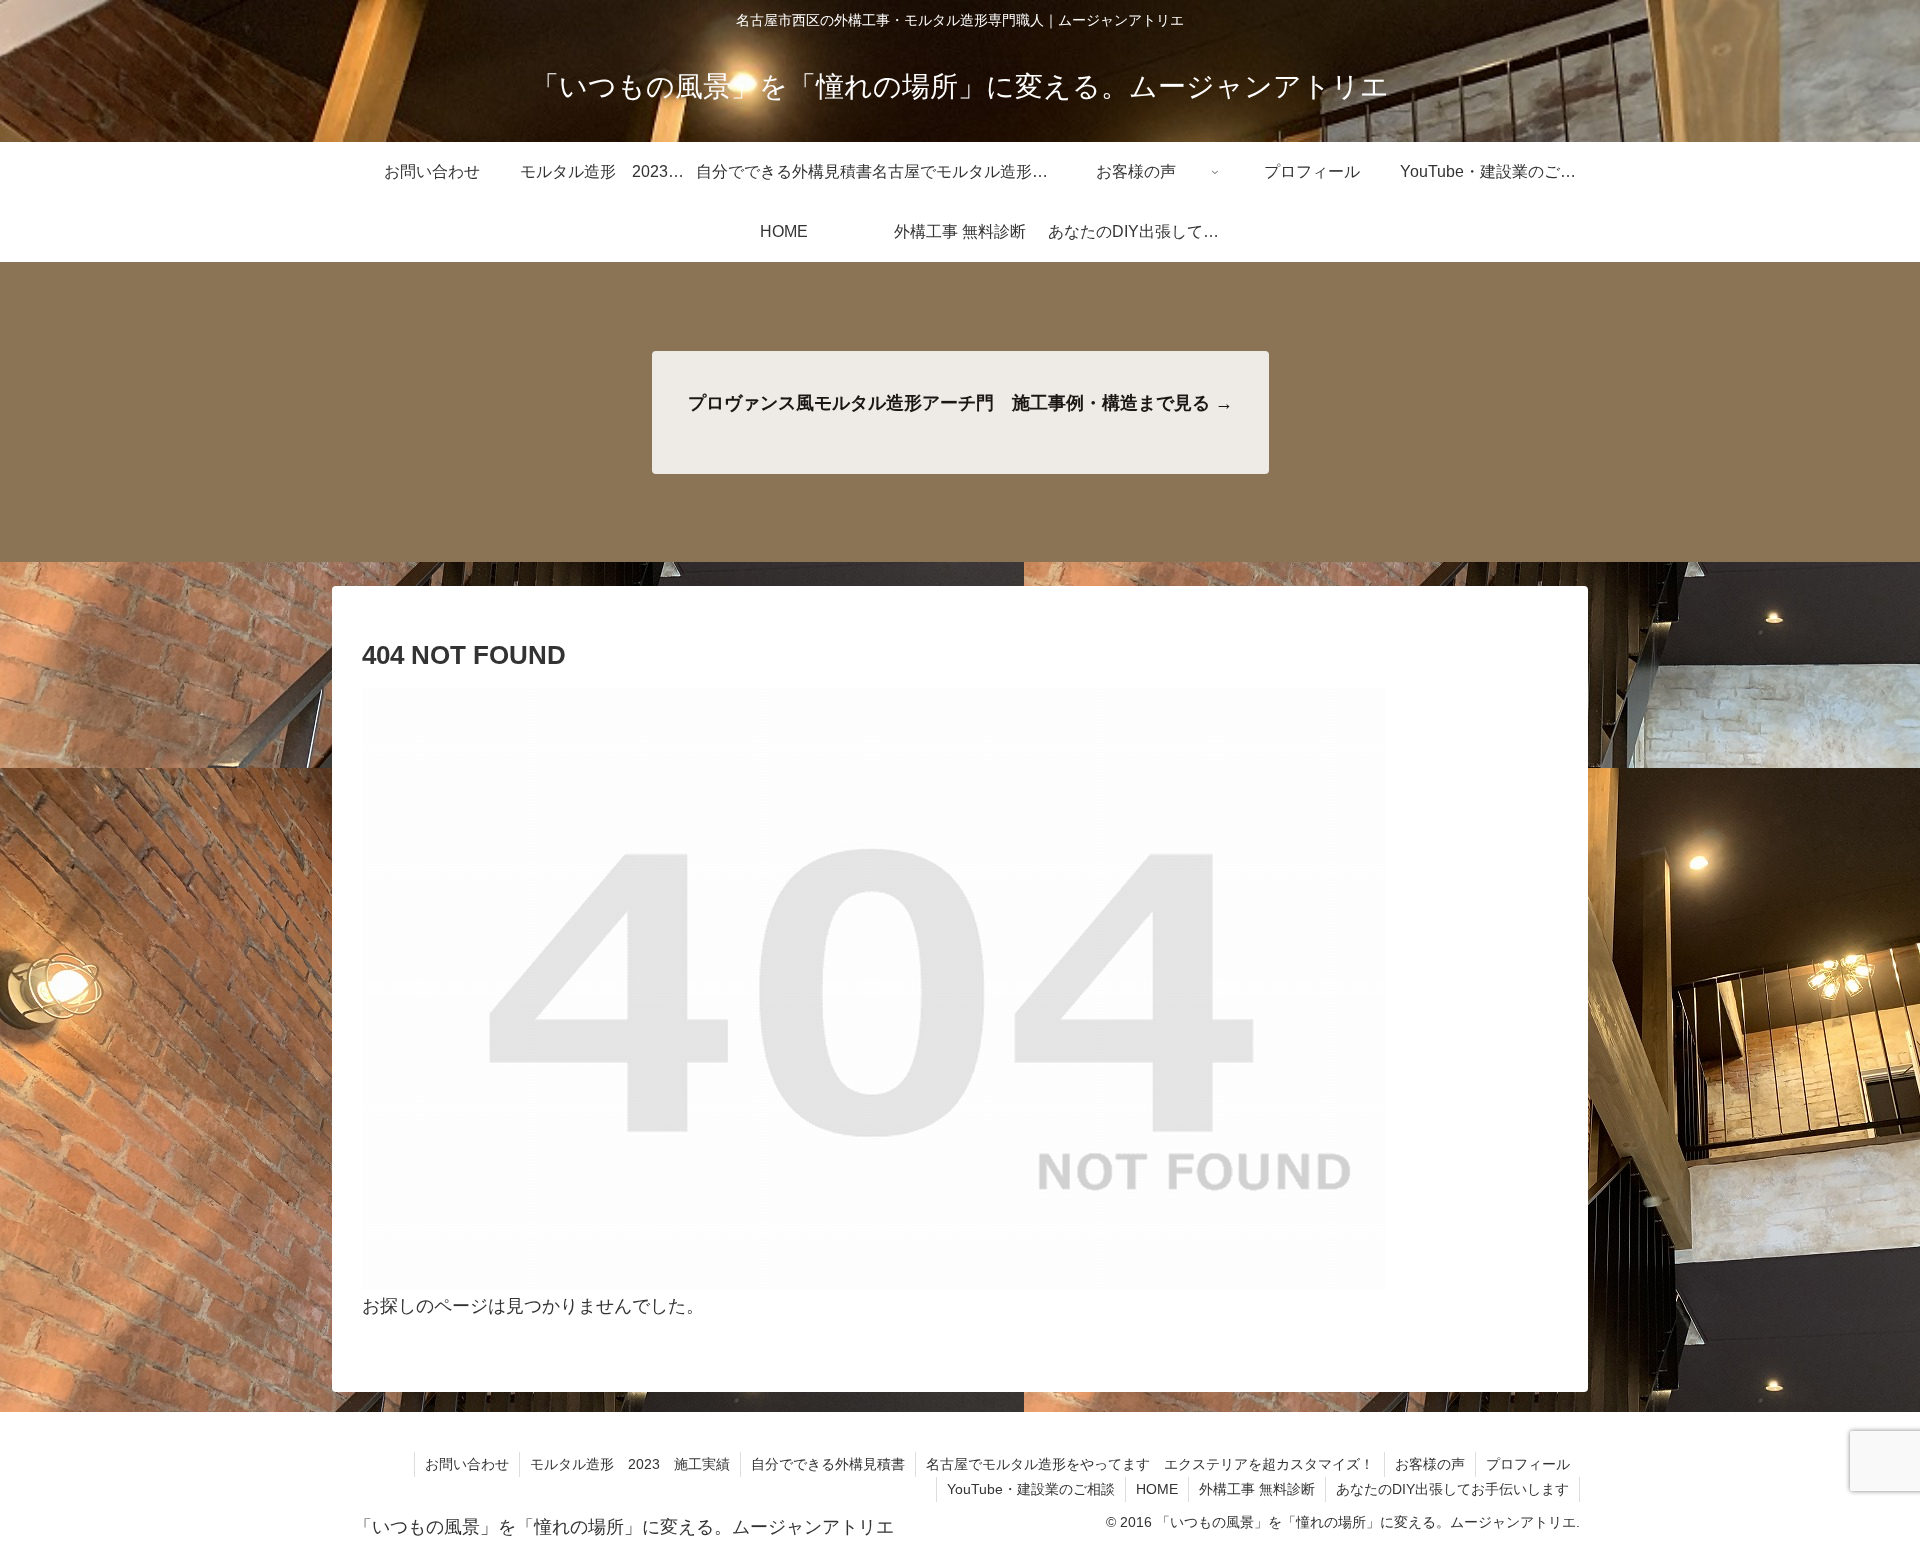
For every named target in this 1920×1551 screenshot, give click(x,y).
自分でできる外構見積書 (828, 1464)
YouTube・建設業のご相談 (1031, 1489)
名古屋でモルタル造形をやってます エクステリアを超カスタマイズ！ (1150, 1464)
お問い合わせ (467, 1464)
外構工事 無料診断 (1257, 1489)
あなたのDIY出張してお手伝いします (1452, 1489)
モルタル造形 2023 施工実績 (630, 1464)
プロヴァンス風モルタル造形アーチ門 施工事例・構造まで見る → (960, 403)
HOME (1157, 1489)
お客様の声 (1430, 1464)
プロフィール (1528, 1464)
